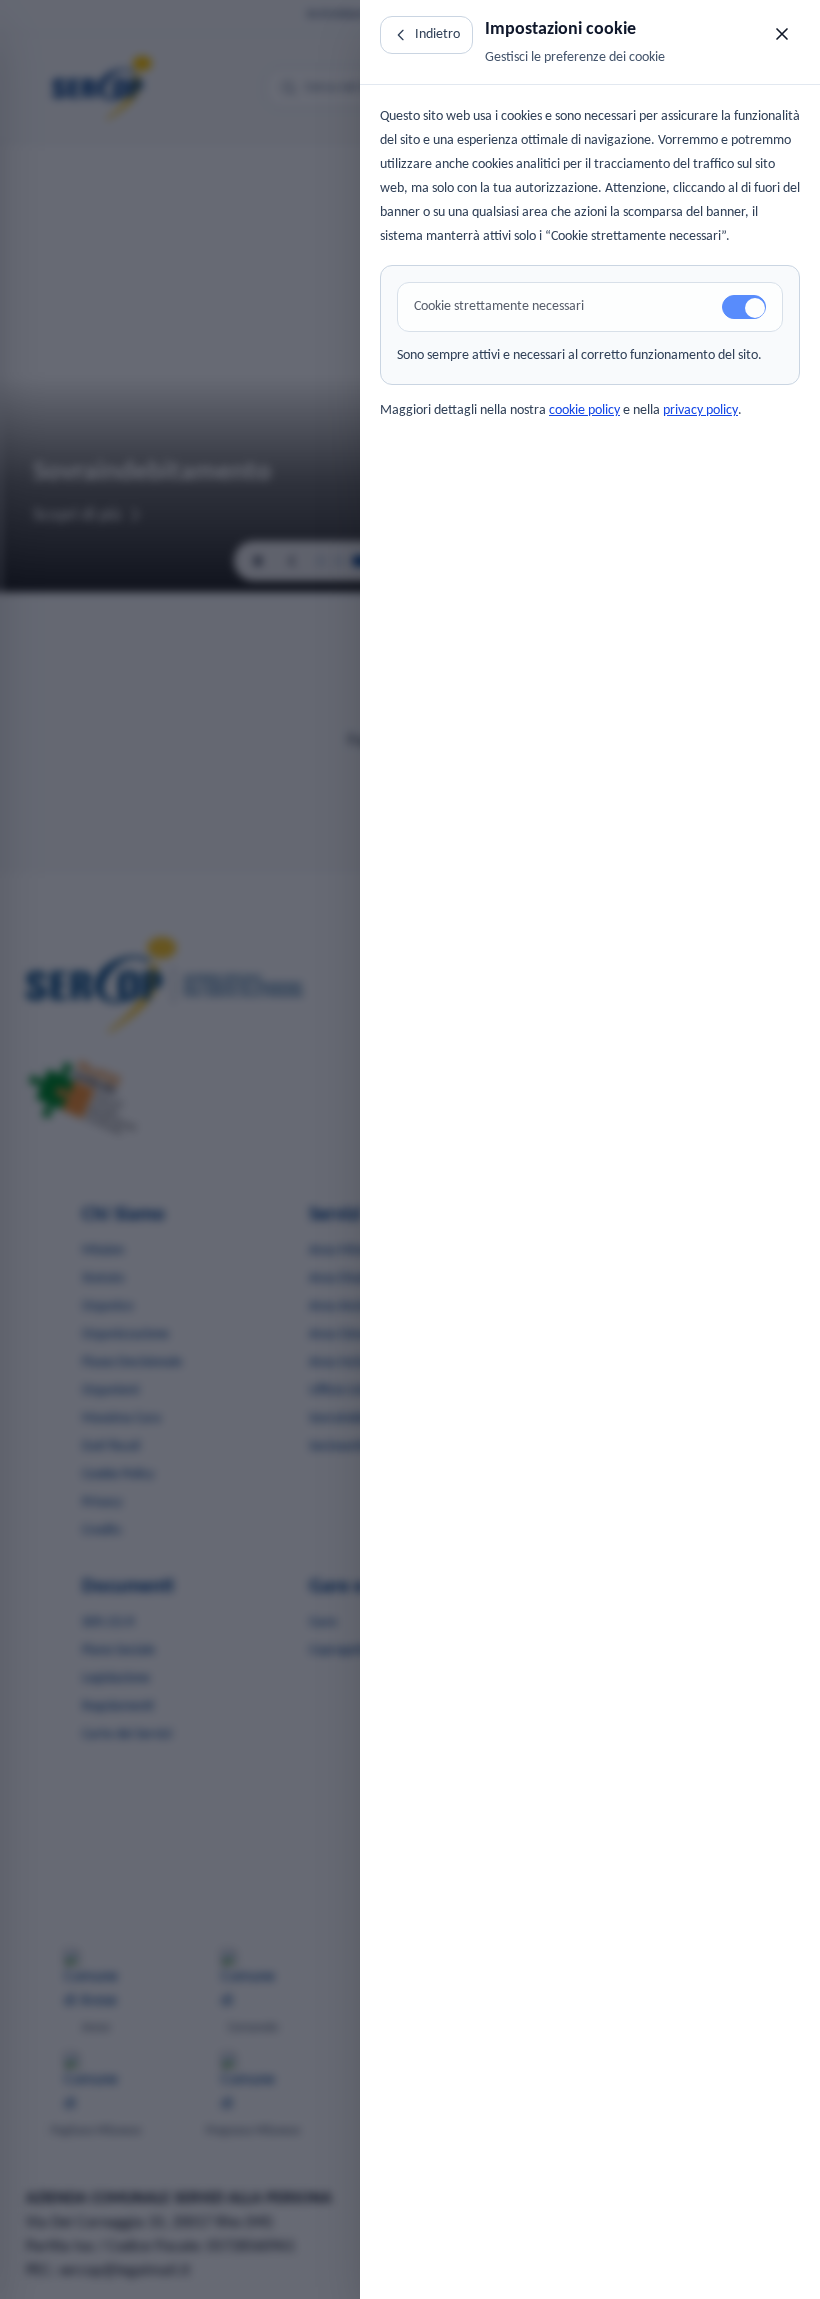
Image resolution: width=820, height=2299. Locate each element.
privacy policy (700, 410)
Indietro (437, 34)
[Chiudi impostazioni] (782, 34)
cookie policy (584, 410)
